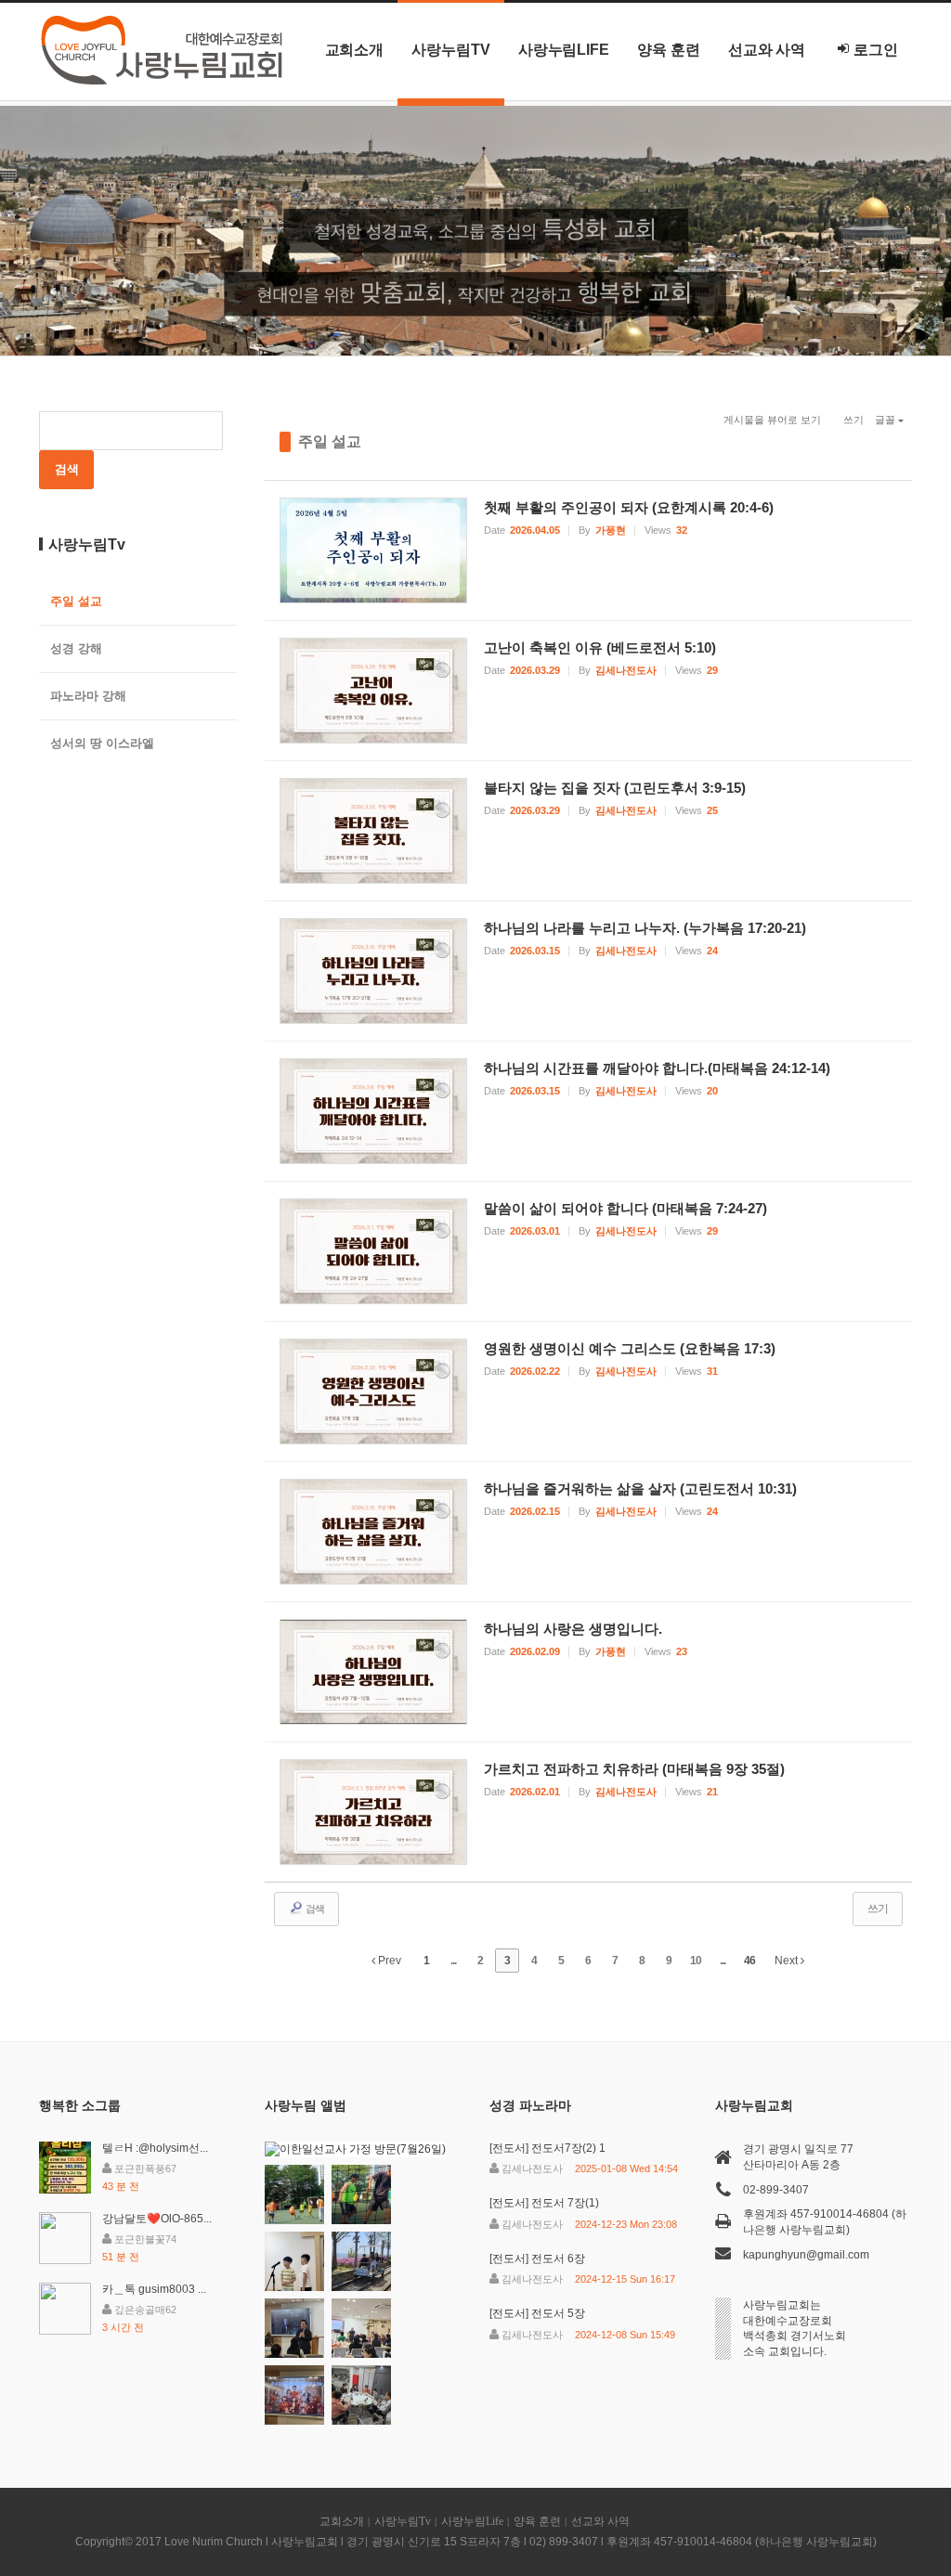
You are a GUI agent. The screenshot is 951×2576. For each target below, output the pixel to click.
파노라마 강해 (88, 696)
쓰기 (853, 420)
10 (696, 1961)
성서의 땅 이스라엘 (102, 743)
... (453, 1961)
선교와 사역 (767, 50)
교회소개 (355, 50)
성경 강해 (76, 648)
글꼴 (885, 420)
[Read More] (589, 550)
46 (749, 1961)
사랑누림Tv (451, 50)
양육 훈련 (669, 50)
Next (788, 1961)
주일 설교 (330, 441)
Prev (388, 1961)
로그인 (876, 50)
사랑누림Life (564, 50)
